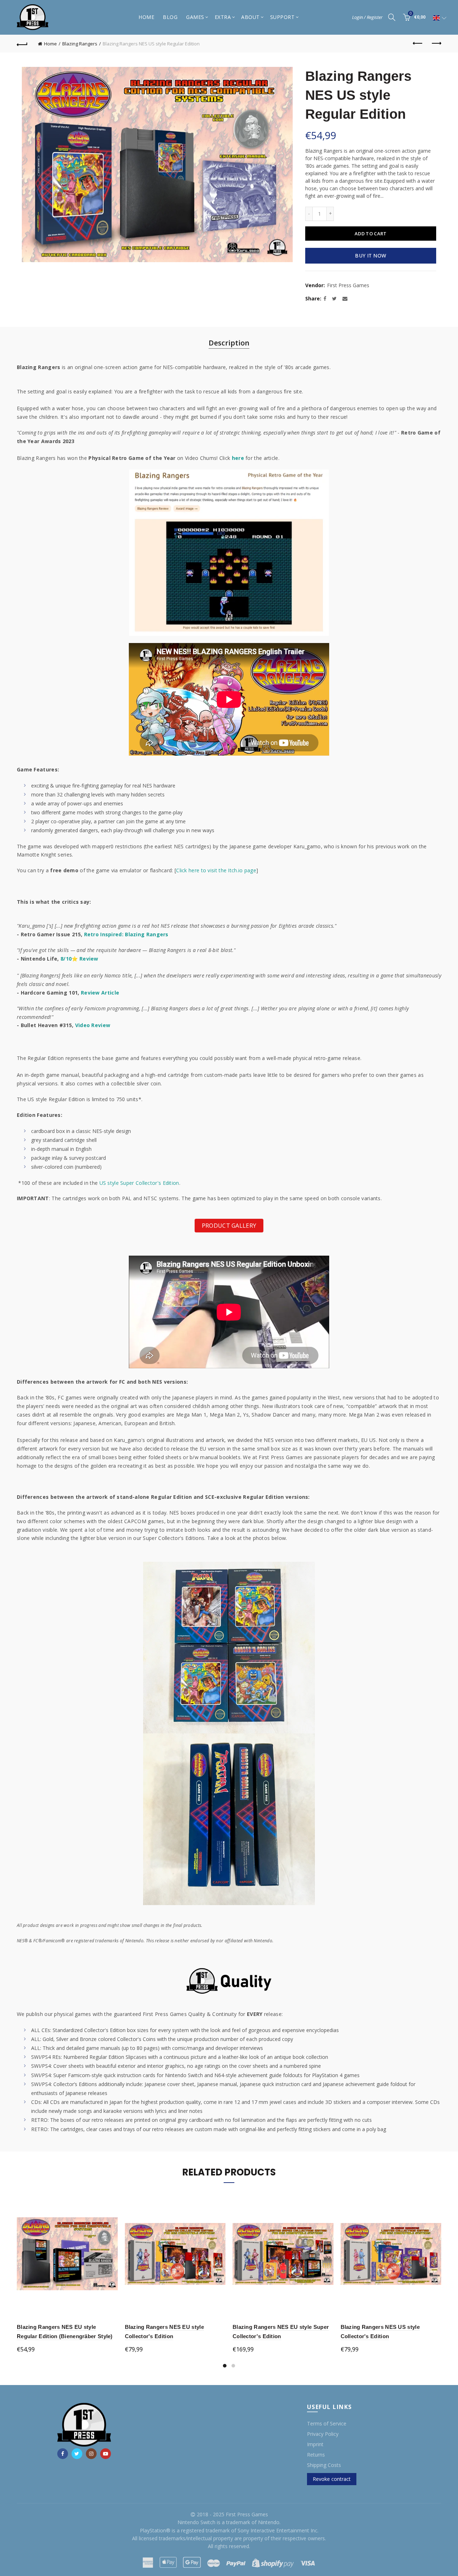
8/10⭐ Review (79, 959)
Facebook (63, 2454)
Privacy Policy (323, 2434)
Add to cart (371, 234)
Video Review (93, 1025)
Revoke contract (332, 2479)
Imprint (315, 2444)
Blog (170, 17)
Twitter (77, 2454)
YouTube (106, 2454)
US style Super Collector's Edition (139, 1183)
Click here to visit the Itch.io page (216, 870)
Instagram (91, 2454)
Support (282, 17)
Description (229, 343)
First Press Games (348, 285)
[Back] (22, 44)
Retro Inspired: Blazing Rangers (126, 934)
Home (146, 17)
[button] (440, 18)
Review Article (100, 993)
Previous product (418, 44)
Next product (436, 44)
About (250, 17)
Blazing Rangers (80, 44)
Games (195, 17)
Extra (223, 17)
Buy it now (371, 256)
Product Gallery (229, 1226)
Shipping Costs (324, 2465)
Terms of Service (327, 2423)
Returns (316, 2455)
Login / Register (367, 17)
